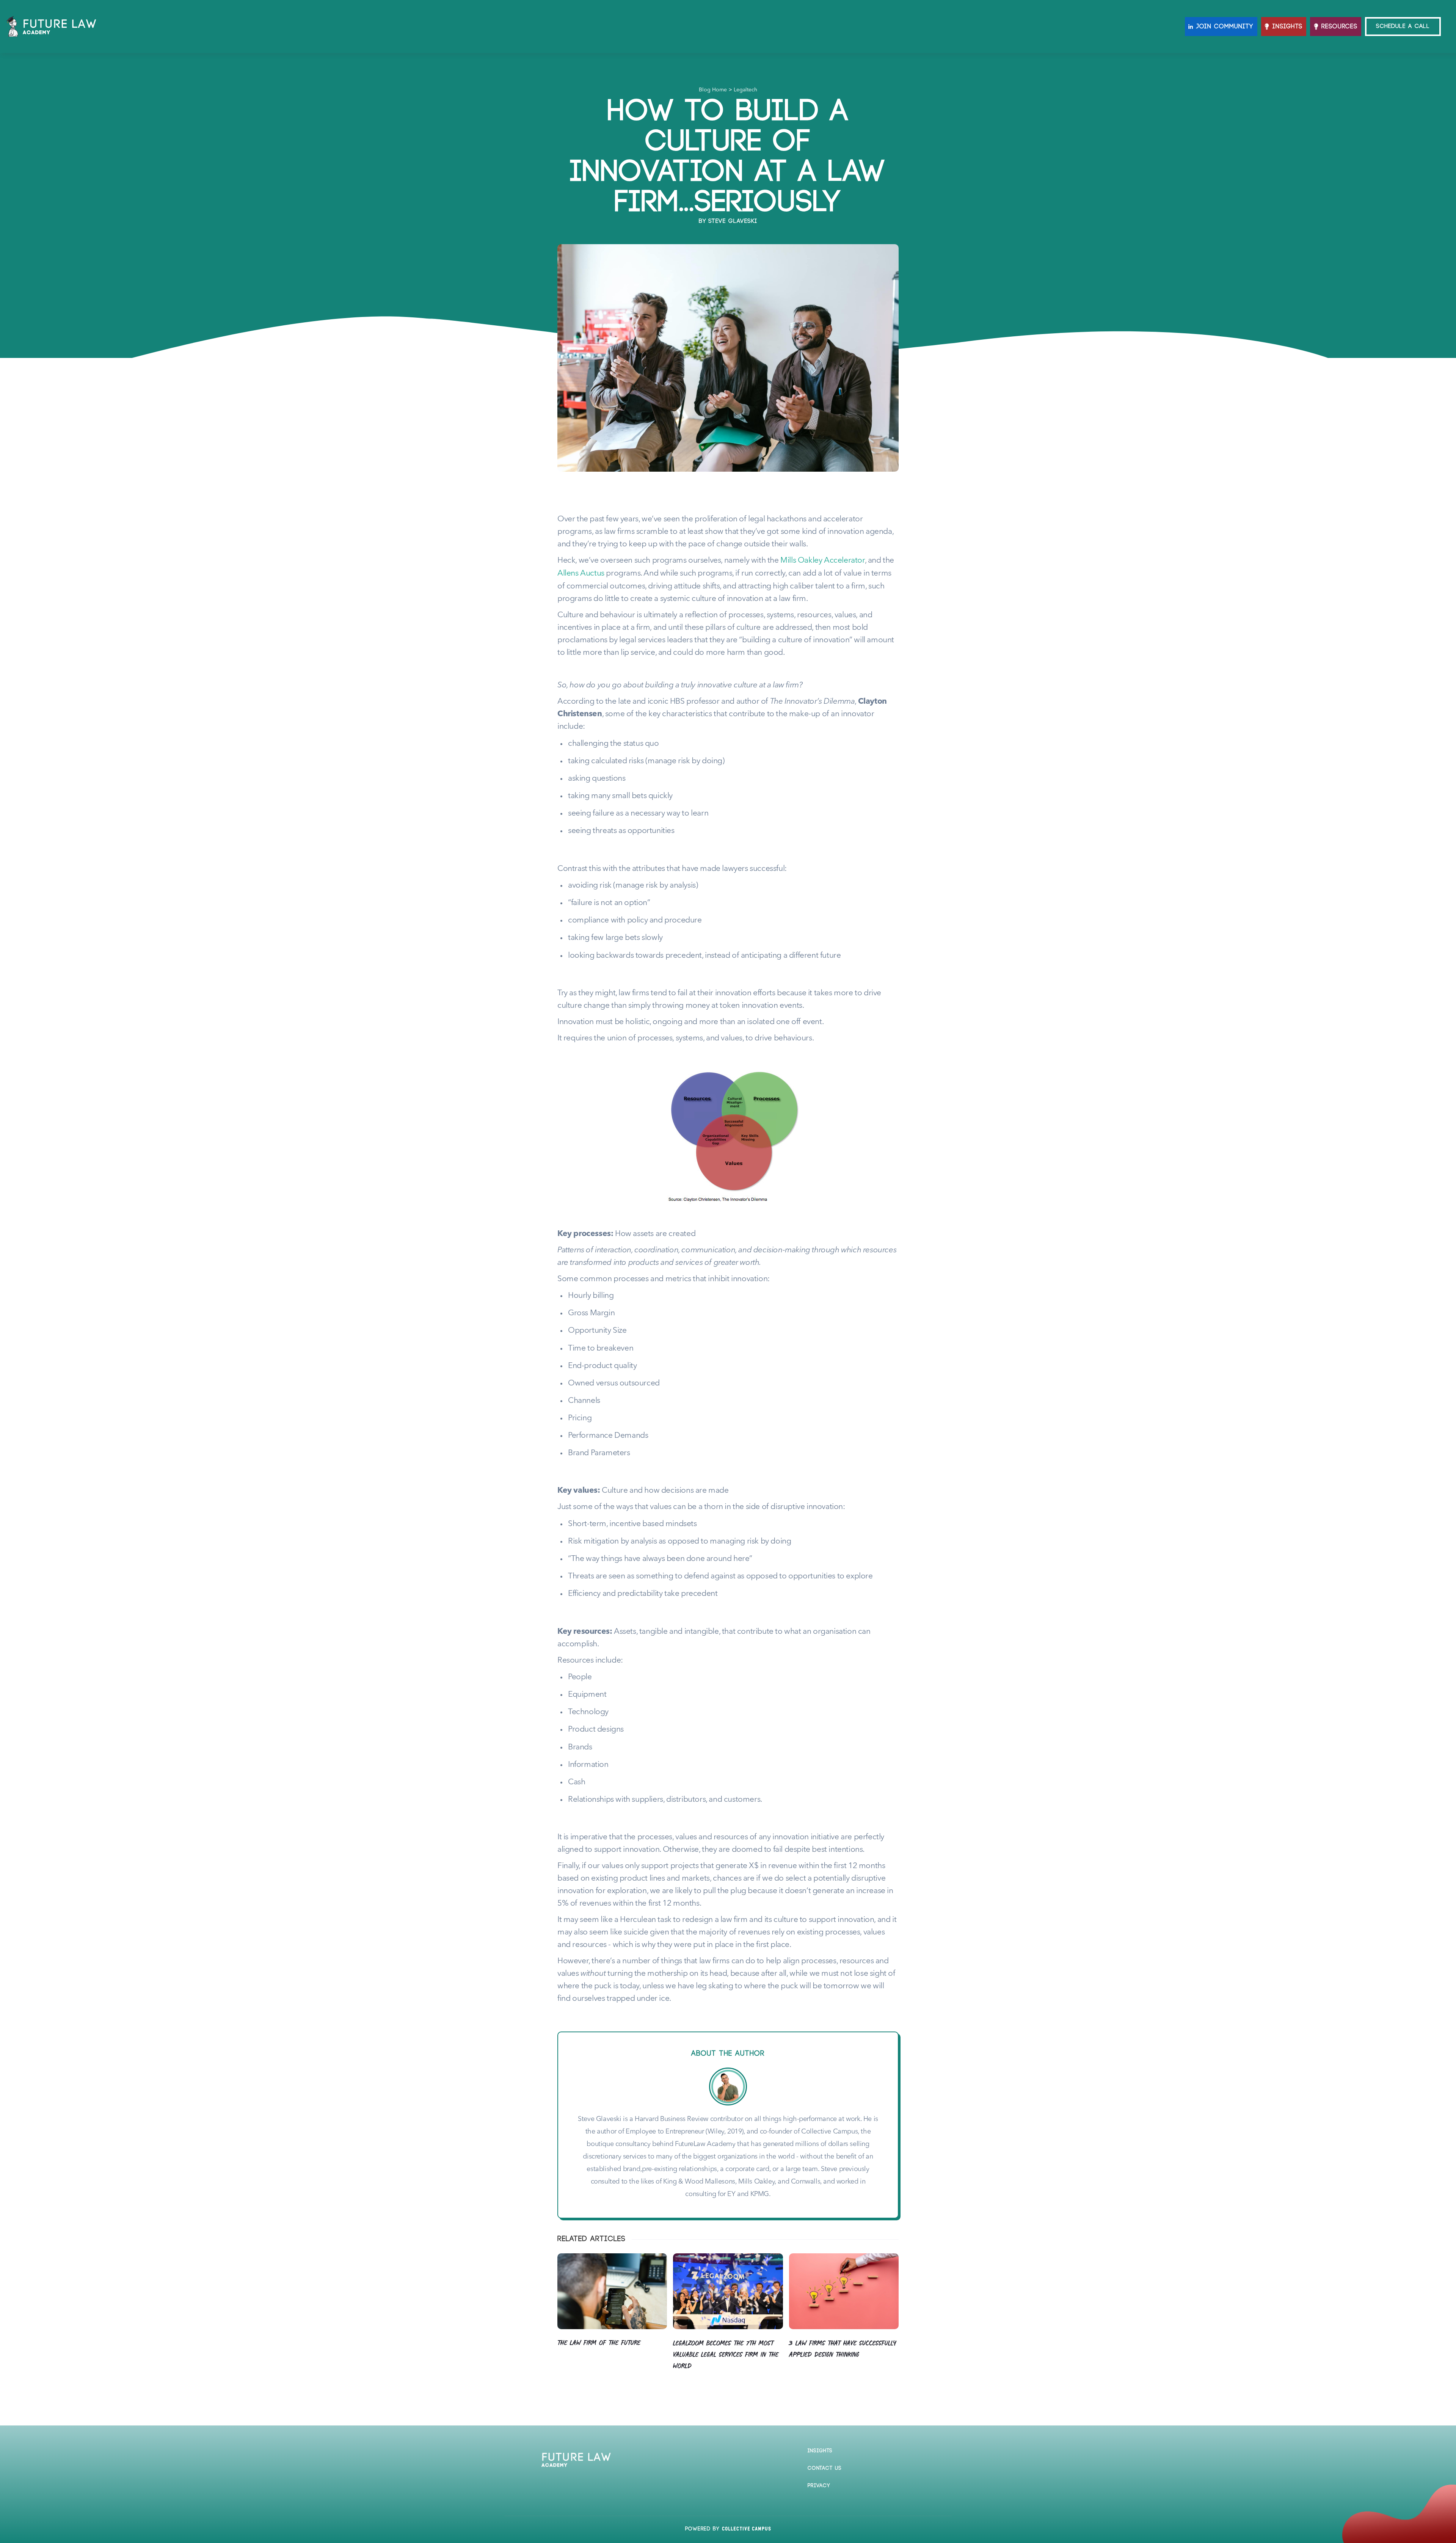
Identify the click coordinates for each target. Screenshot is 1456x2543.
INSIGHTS (1287, 27)
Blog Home (713, 90)
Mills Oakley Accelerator (822, 561)
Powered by (728, 2529)
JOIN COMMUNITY (1225, 27)
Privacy (819, 2486)
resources (1339, 27)
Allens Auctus (581, 573)
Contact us (825, 2468)
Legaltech (745, 90)
